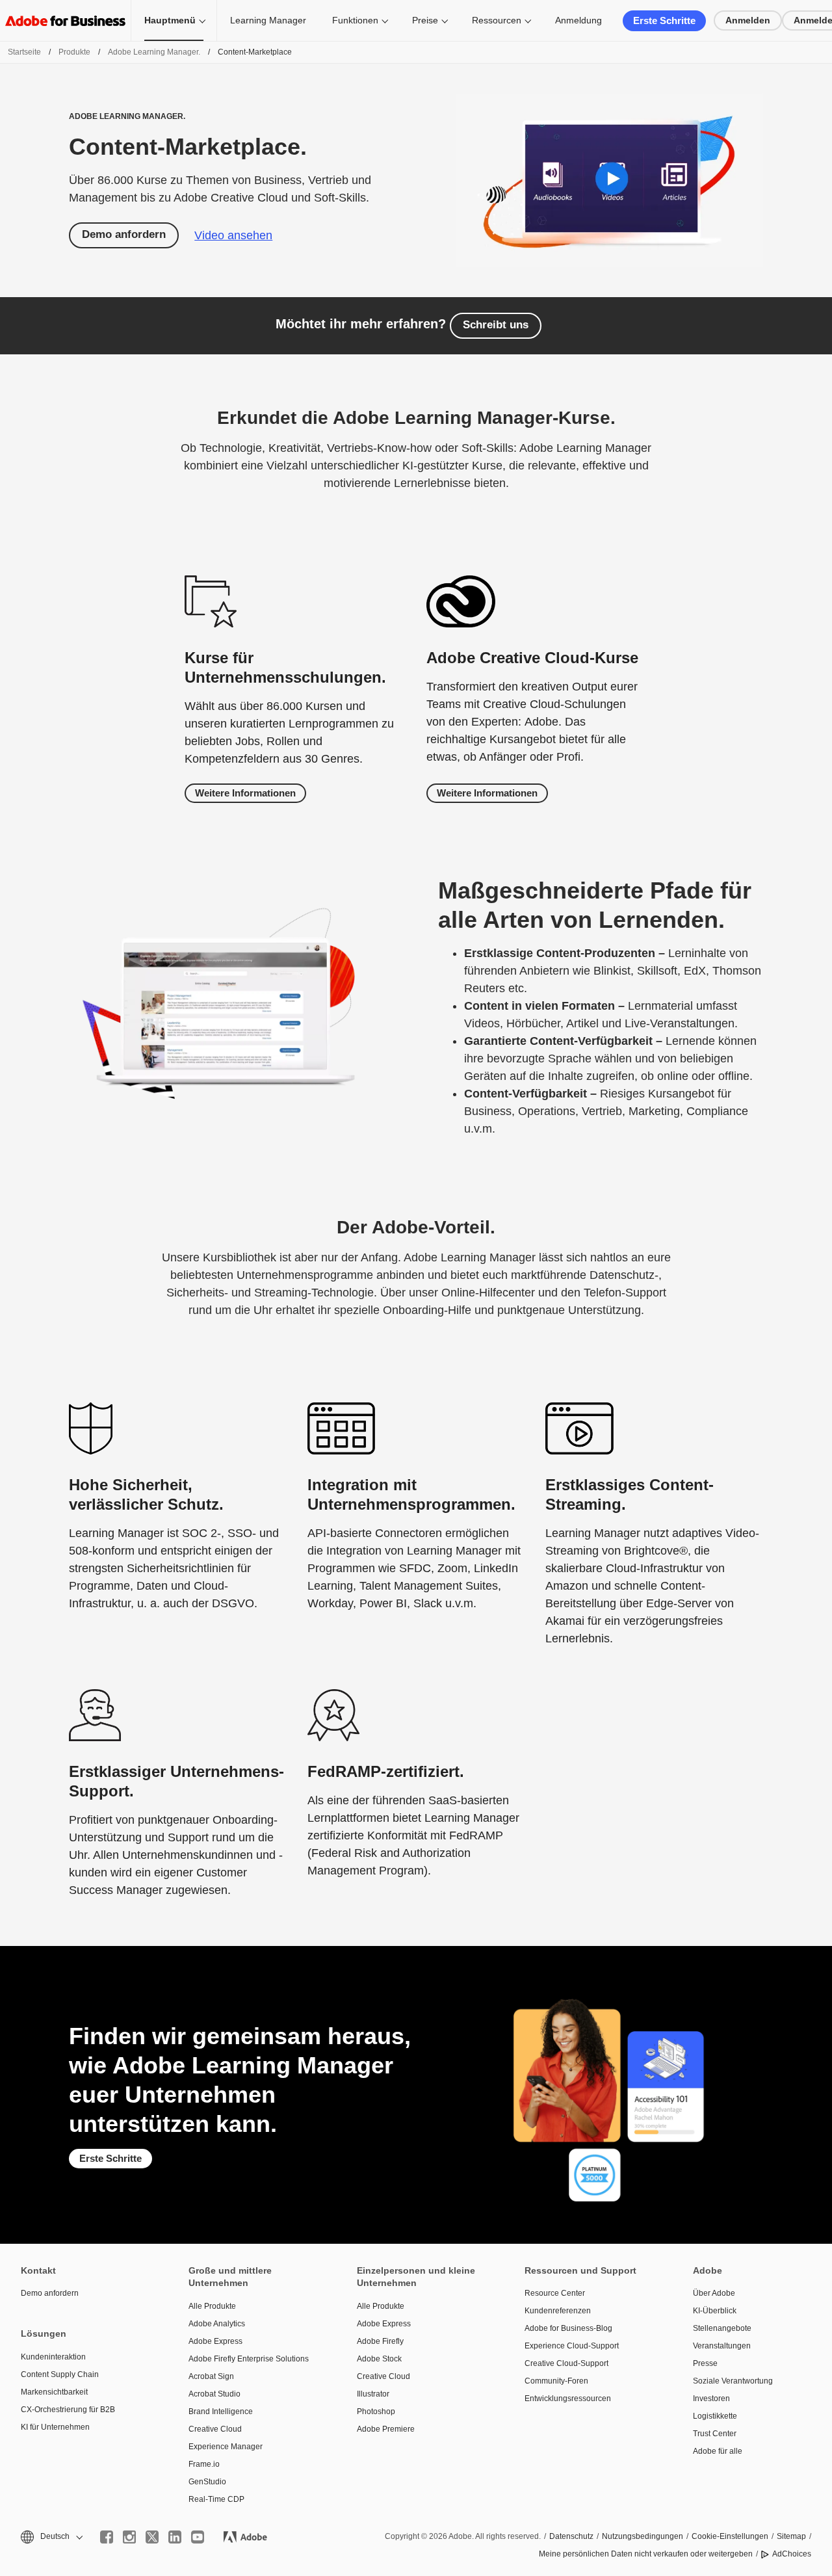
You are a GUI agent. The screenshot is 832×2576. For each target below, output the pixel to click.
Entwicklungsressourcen (568, 2399)
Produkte (74, 52)
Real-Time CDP (216, 2499)
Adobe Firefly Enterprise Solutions (249, 2359)
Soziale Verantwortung (733, 2381)
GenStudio (207, 2482)
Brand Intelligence (221, 2412)
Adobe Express (215, 2341)
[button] (51, 2537)
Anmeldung (578, 20)
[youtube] (198, 2537)
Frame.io (204, 2464)
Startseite (24, 52)
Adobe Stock (379, 2359)
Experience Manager (226, 2447)
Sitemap (791, 2536)
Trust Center (715, 2434)
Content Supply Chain (60, 2374)
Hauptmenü (170, 20)
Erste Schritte (664, 20)
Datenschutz (571, 2536)
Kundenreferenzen (558, 2311)
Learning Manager (268, 20)
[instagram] (129, 2537)
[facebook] (107, 2537)
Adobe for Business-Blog (568, 2328)
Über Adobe (714, 2293)
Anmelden (748, 20)
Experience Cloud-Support (572, 2346)
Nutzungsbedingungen (643, 2536)
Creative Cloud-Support (566, 2363)
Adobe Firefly (380, 2341)
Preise (425, 20)
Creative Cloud (215, 2429)
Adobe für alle (718, 2451)
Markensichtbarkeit (54, 2392)
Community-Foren (556, 2381)
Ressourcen (497, 20)
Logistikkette (715, 2416)
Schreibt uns (496, 325)
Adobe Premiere (386, 2429)
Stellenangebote (722, 2328)
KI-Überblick (715, 2311)
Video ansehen (233, 235)
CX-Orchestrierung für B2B (68, 2410)
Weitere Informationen (245, 793)
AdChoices (792, 2554)
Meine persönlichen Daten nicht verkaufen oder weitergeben (646, 2554)
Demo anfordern (124, 234)
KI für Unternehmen (55, 2427)
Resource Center (555, 2293)
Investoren (711, 2399)
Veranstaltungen (722, 2346)
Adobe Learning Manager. (154, 52)
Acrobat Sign (211, 2376)
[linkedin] (175, 2537)
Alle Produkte (212, 2306)
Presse (705, 2363)
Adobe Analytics (217, 2324)
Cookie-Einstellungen (730, 2536)
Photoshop (376, 2412)
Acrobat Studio (214, 2394)
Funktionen (355, 20)
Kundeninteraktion (53, 2357)
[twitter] (152, 2537)
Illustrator (373, 2394)
